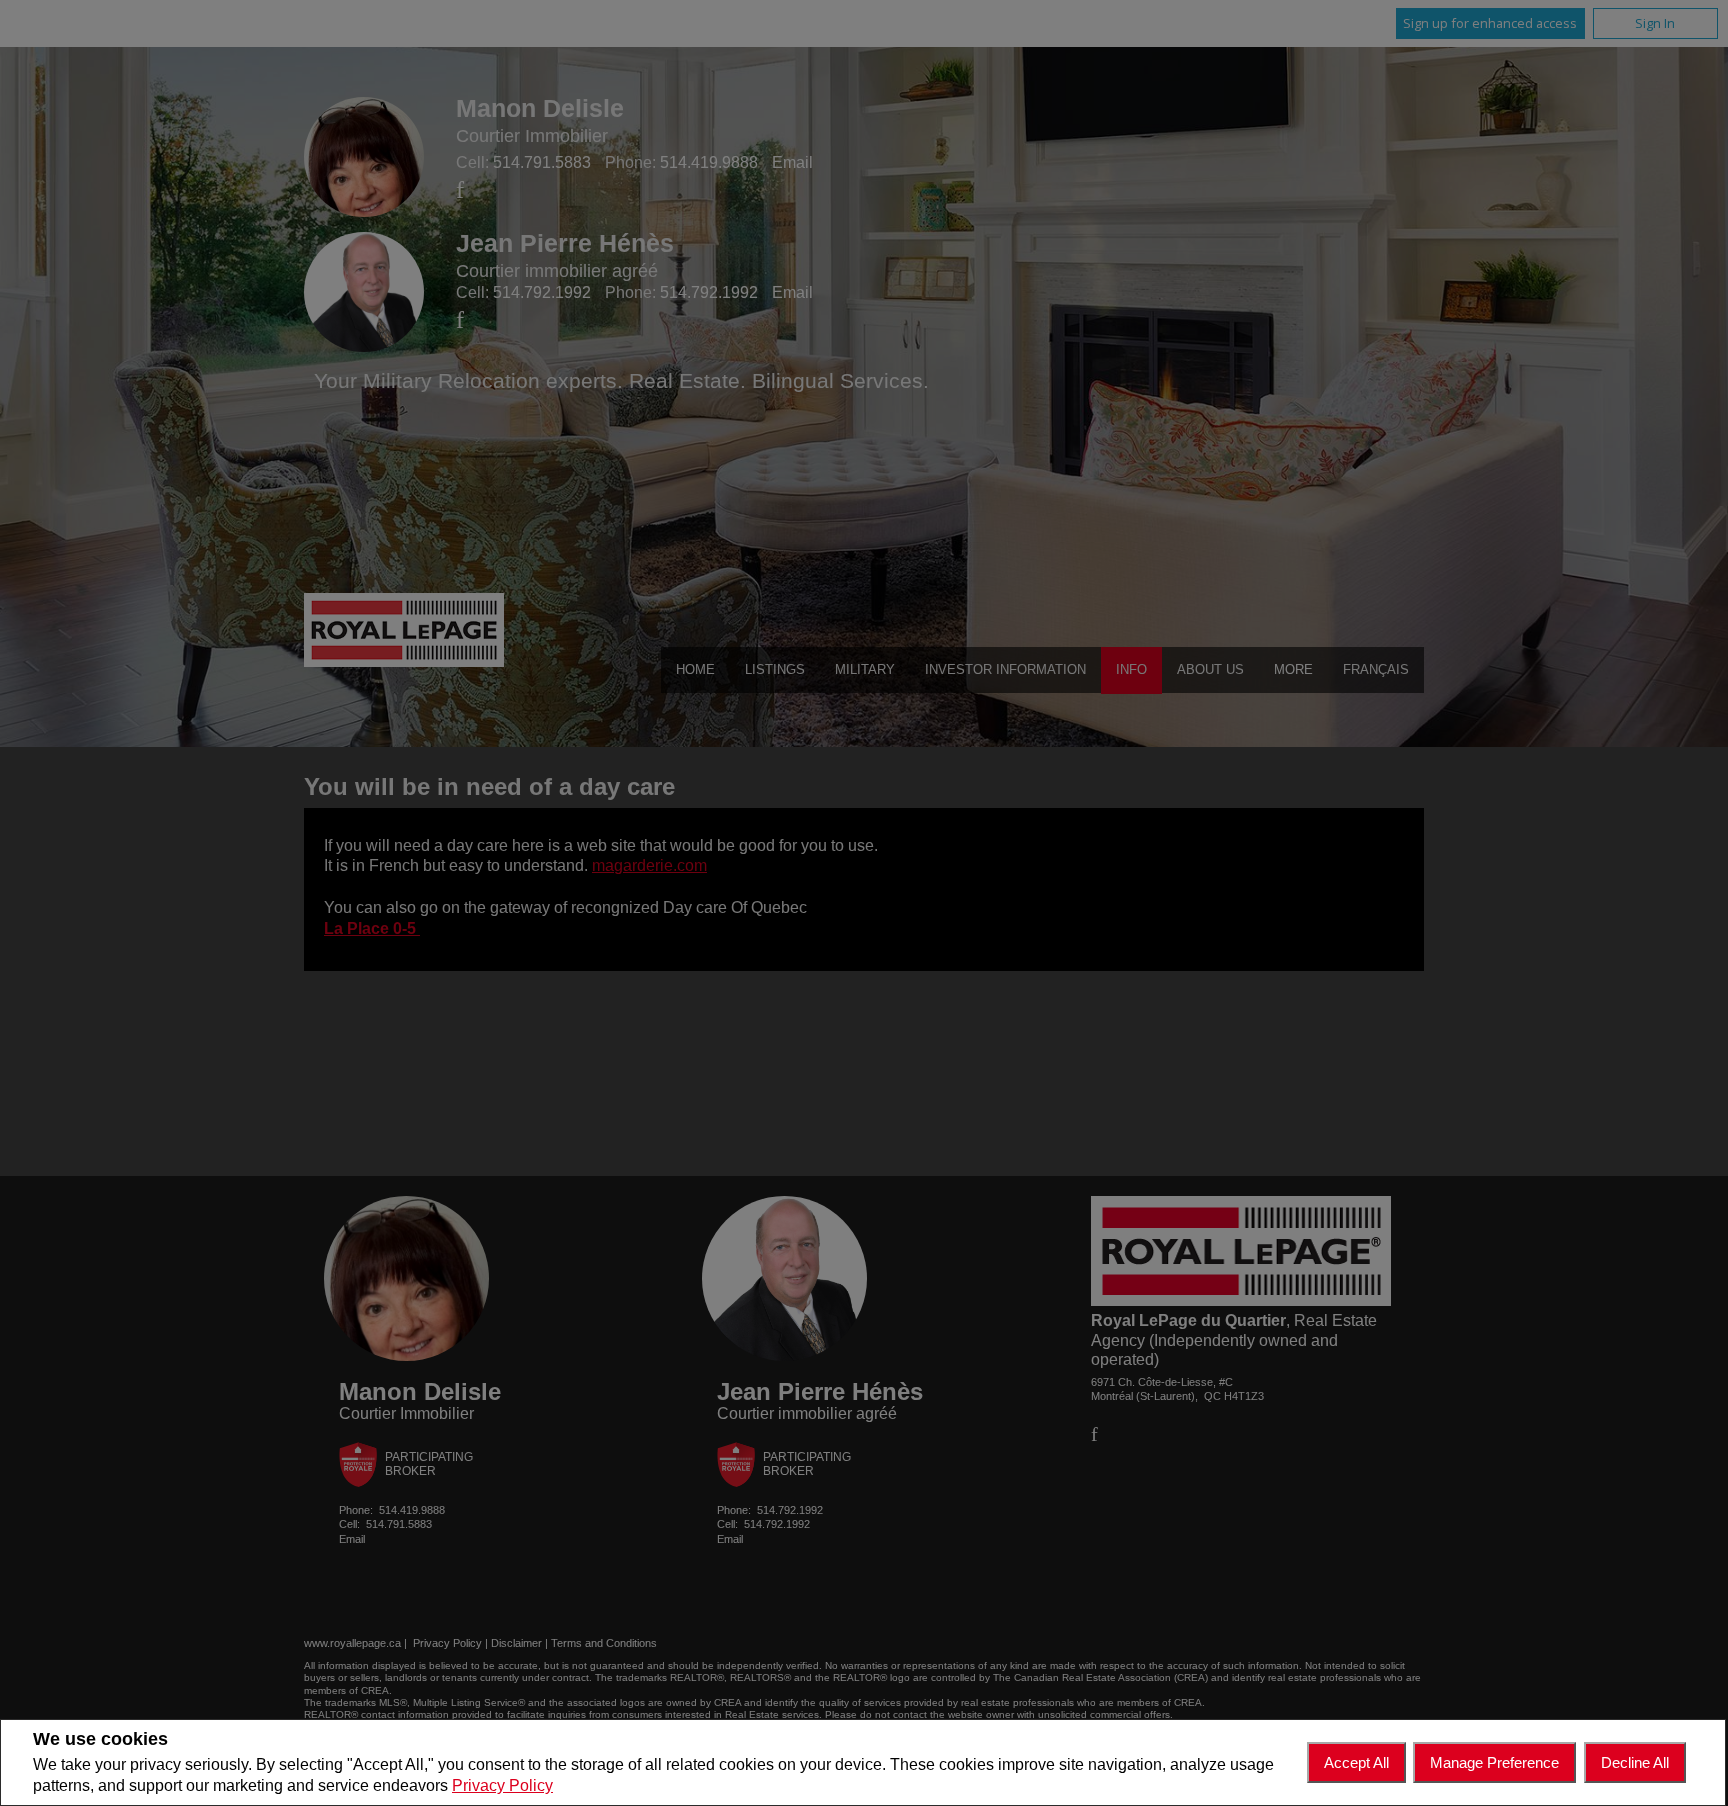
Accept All (1356, 1762)
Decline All (1635, 1762)
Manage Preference (1494, 1762)
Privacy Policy (502, 1785)
